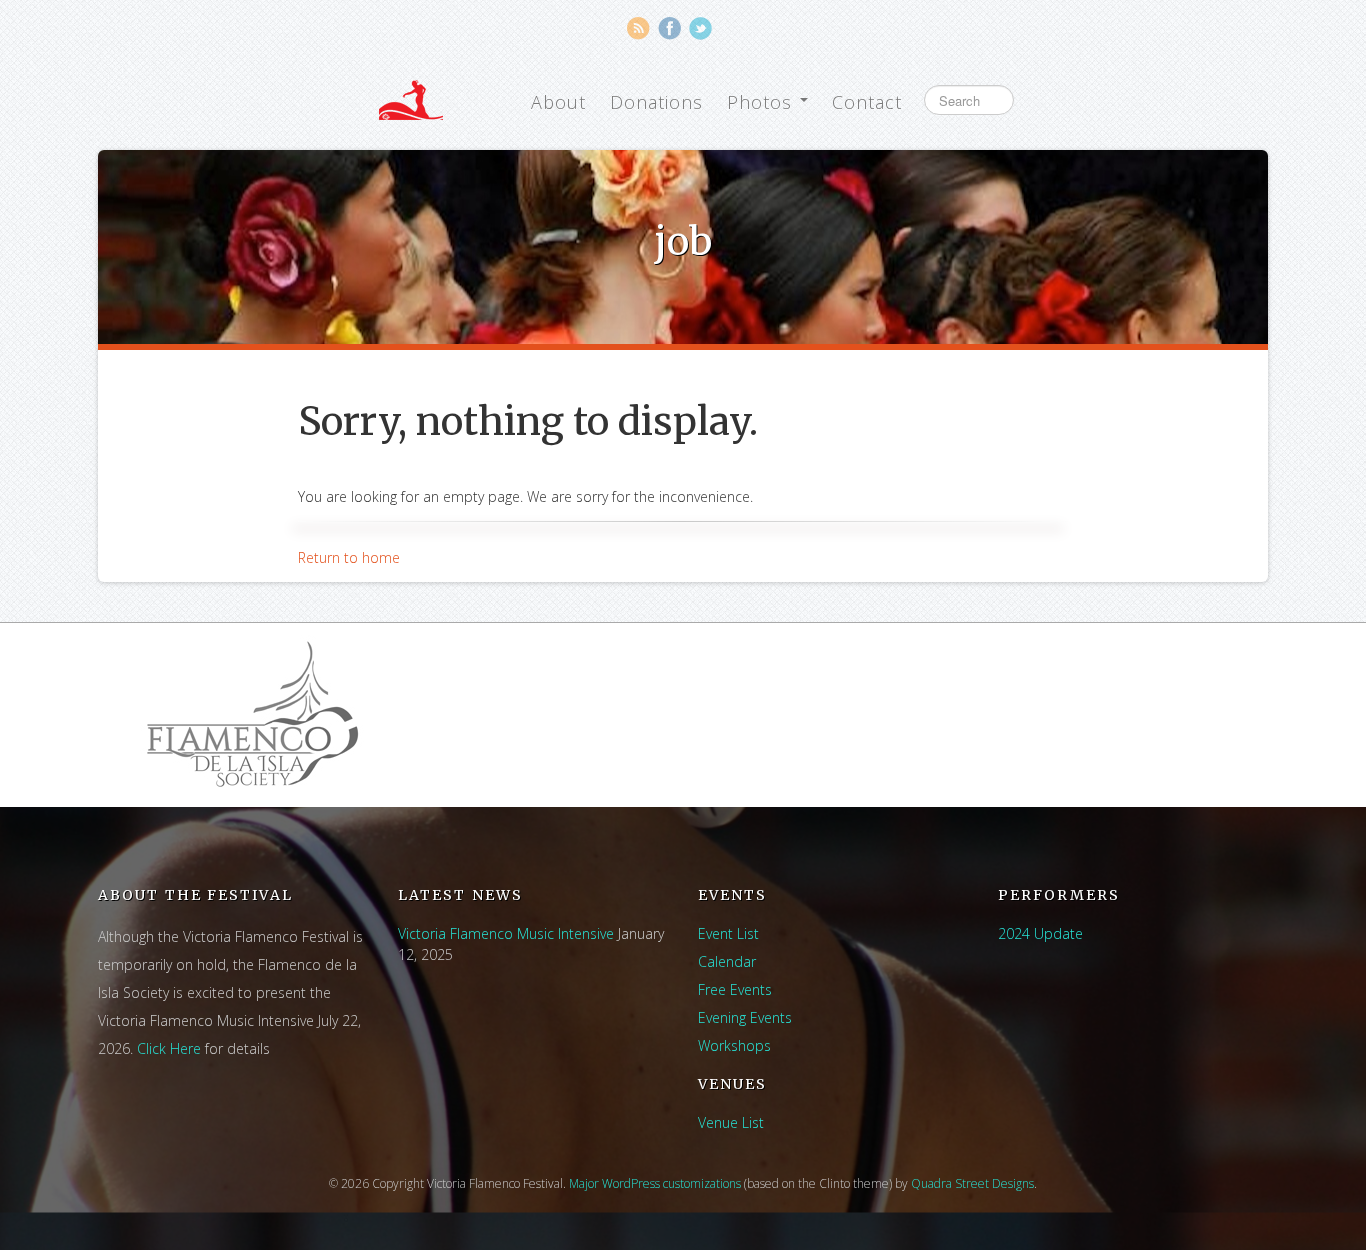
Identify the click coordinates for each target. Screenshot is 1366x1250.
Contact (867, 102)
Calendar (727, 961)
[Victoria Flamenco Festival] (411, 100)
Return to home (349, 557)
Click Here (169, 1048)
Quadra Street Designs (972, 1183)
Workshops (734, 1045)
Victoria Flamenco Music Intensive (506, 933)
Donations (656, 102)
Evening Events (745, 1017)
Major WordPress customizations (655, 1183)
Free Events (735, 989)
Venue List (731, 1122)
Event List (728, 933)
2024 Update (1040, 933)
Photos (762, 102)
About (558, 102)
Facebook (669, 28)
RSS (638, 28)
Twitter (700, 28)
